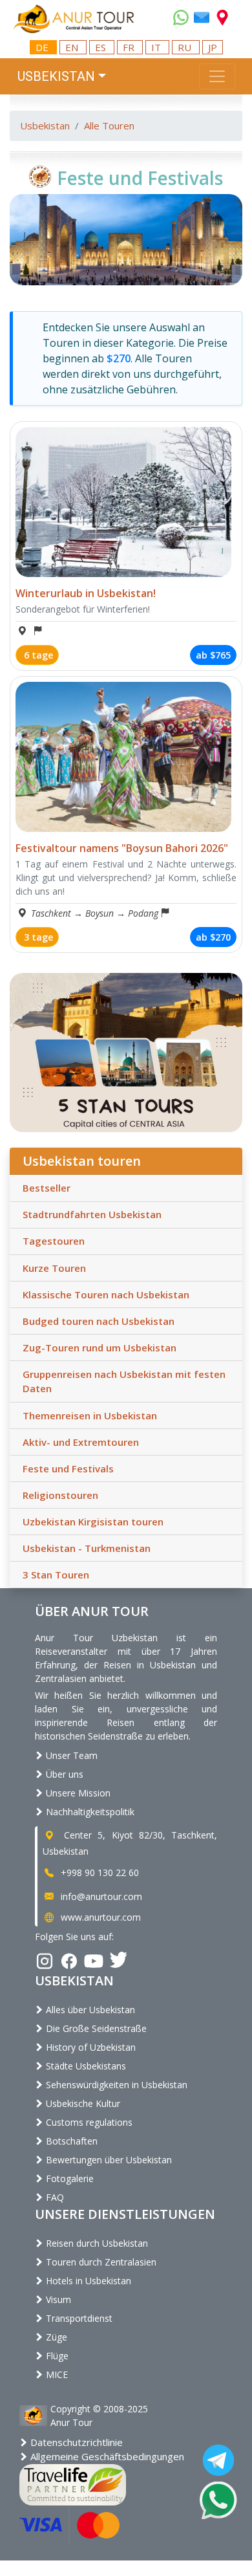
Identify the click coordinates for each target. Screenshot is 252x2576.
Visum (57, 2299)
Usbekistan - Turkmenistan (87, 1548)
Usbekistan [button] (56, 76)
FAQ (54, 2197)
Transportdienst (78, 2318)
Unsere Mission (77, 1793)
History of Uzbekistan (89, 2047)
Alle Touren (109, 126)
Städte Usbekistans (85, 2066)
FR (130, 47)
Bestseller (47, 1188)
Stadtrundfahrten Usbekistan (92, 1214)
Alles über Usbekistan (89, 2010)
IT (157, 47)
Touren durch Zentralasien (100, 2262)
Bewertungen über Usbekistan (108, 2160)
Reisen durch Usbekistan (96, 2243)
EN (73, 47)
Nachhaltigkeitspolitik (89, 1812)
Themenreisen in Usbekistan (90, 1415)
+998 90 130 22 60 (99, 1872)
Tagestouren (54, 1241)
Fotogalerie (68, 2178)
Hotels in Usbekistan (87, 2281)
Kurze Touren (54, 1268)
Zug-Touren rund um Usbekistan (100, 1348)
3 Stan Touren (56, 1575)
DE (43, 47)
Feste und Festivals (68, 1468)
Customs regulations (88, 2122)
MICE (56, 2374)
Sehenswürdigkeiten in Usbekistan (115, 2085)
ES (102, 47)
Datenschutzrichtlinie (75, 2442)
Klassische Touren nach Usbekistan (106, 1294)
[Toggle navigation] (217, 76)
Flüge (56, 2356)
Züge (55, 2337)
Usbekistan (45, 126)
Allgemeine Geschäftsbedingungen (106, 2456)
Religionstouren (60, 1495)
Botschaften (70, 2141)
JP (213, 47)
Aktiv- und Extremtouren (81, 1442)
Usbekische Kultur (82, 2103)
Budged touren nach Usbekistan (99, 1321)
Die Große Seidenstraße (95, 2028)
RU (186, 47)
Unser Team (70, 1755)
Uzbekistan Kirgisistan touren (93, 1522)
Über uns (63, 1774)
